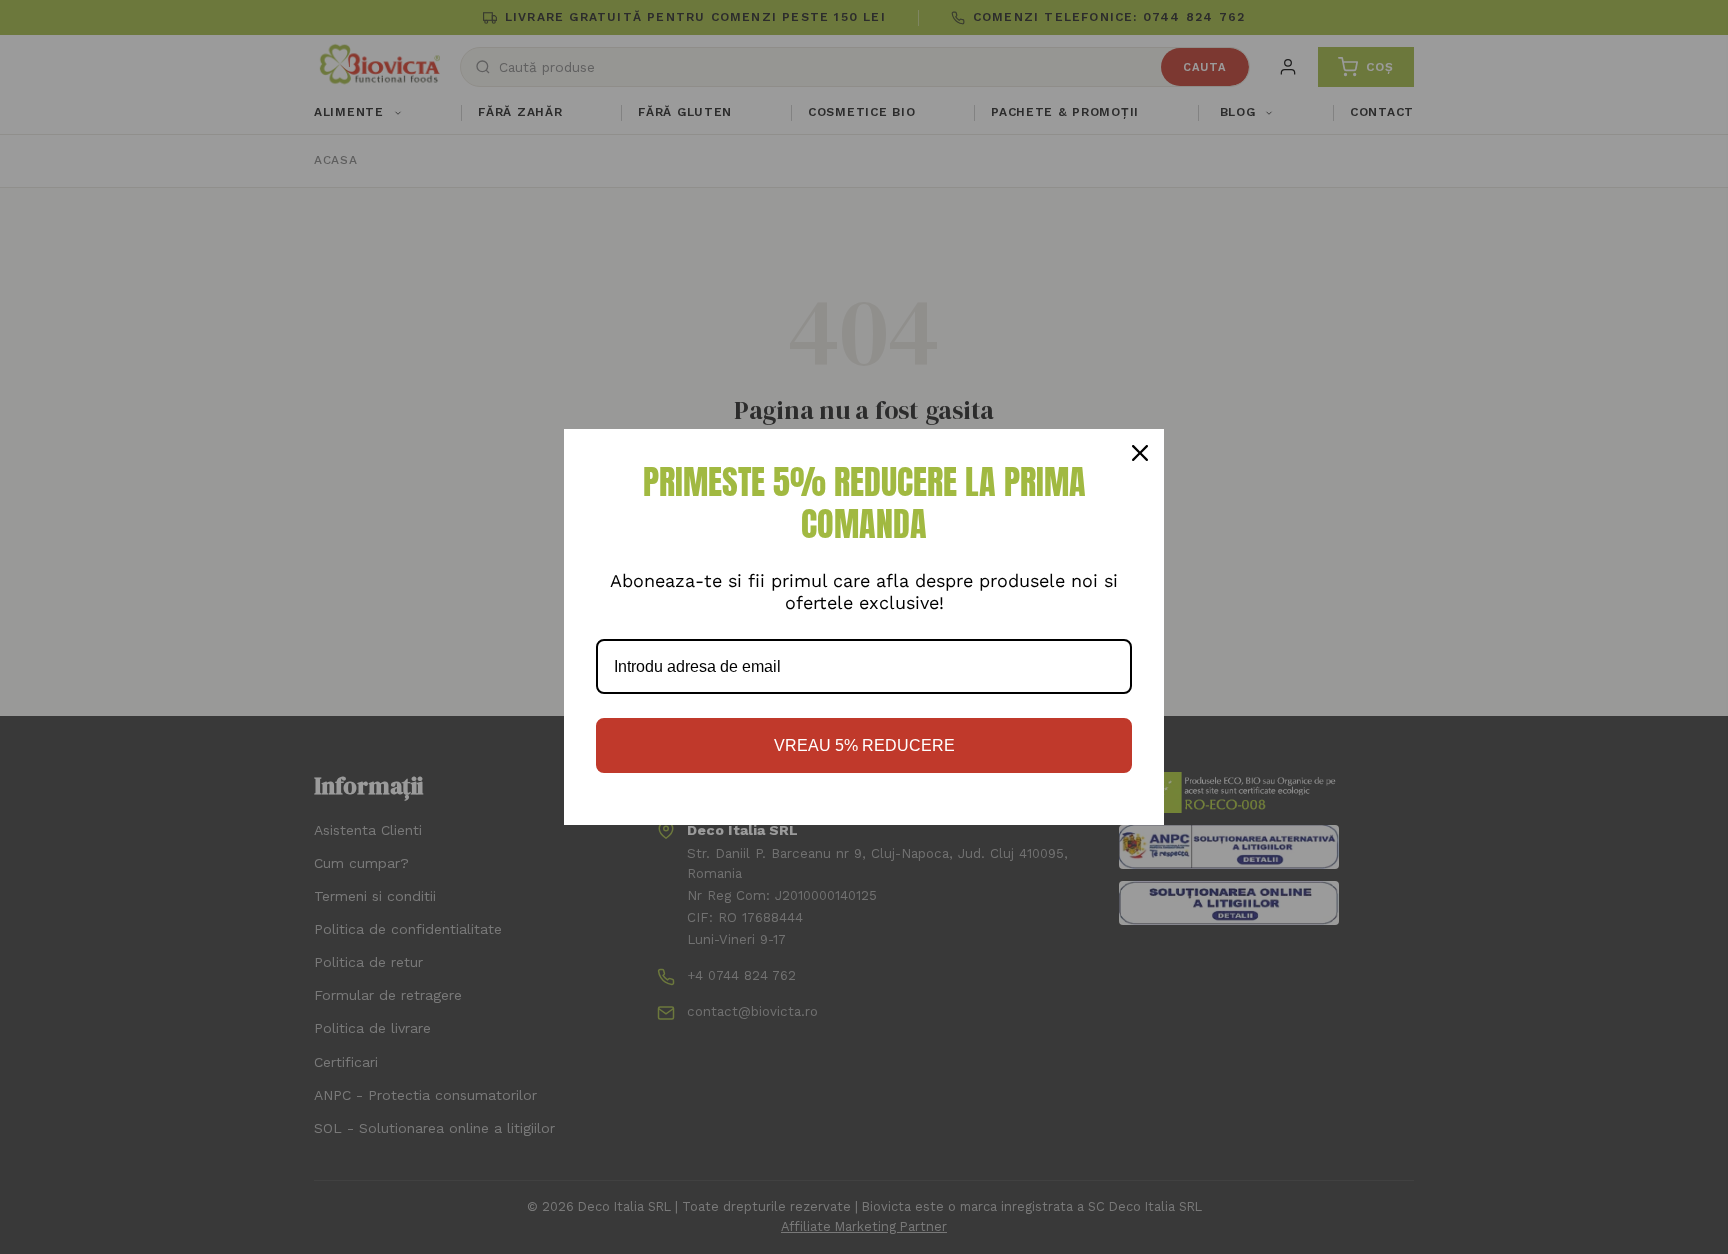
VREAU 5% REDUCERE (864, 745)
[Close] (1140, 453)
